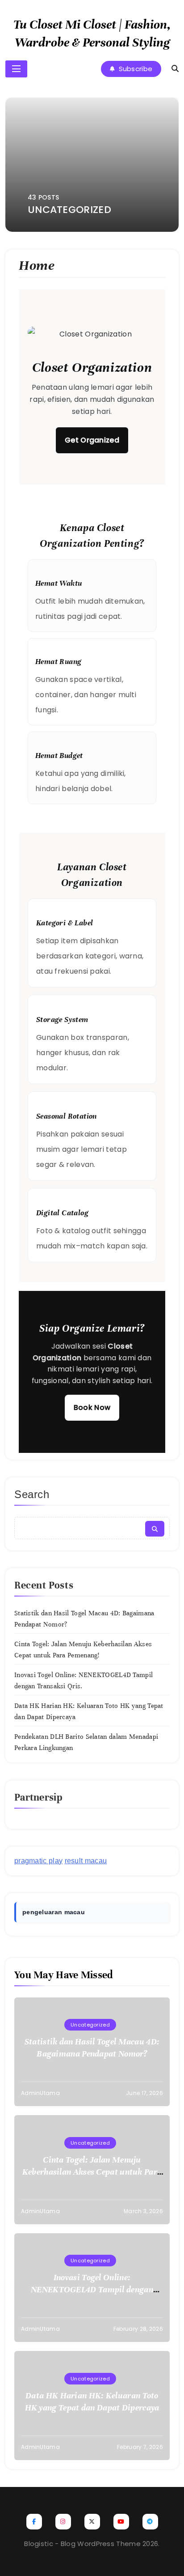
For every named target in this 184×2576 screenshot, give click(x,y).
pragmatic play (38, 1861)
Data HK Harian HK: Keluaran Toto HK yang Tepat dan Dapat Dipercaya (92, 2401)
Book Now (92, 1407)
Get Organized (92, 440)
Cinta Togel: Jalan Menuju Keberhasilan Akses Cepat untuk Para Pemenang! (92, 2172)
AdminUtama (40, 2093)
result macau (86, 1861)
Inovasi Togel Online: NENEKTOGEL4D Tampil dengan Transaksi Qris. (92, 2289)
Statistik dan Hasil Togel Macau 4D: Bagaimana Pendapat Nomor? (92, 2048)
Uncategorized (90, 2025)
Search (32, 1494)
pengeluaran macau (54, 1912)
